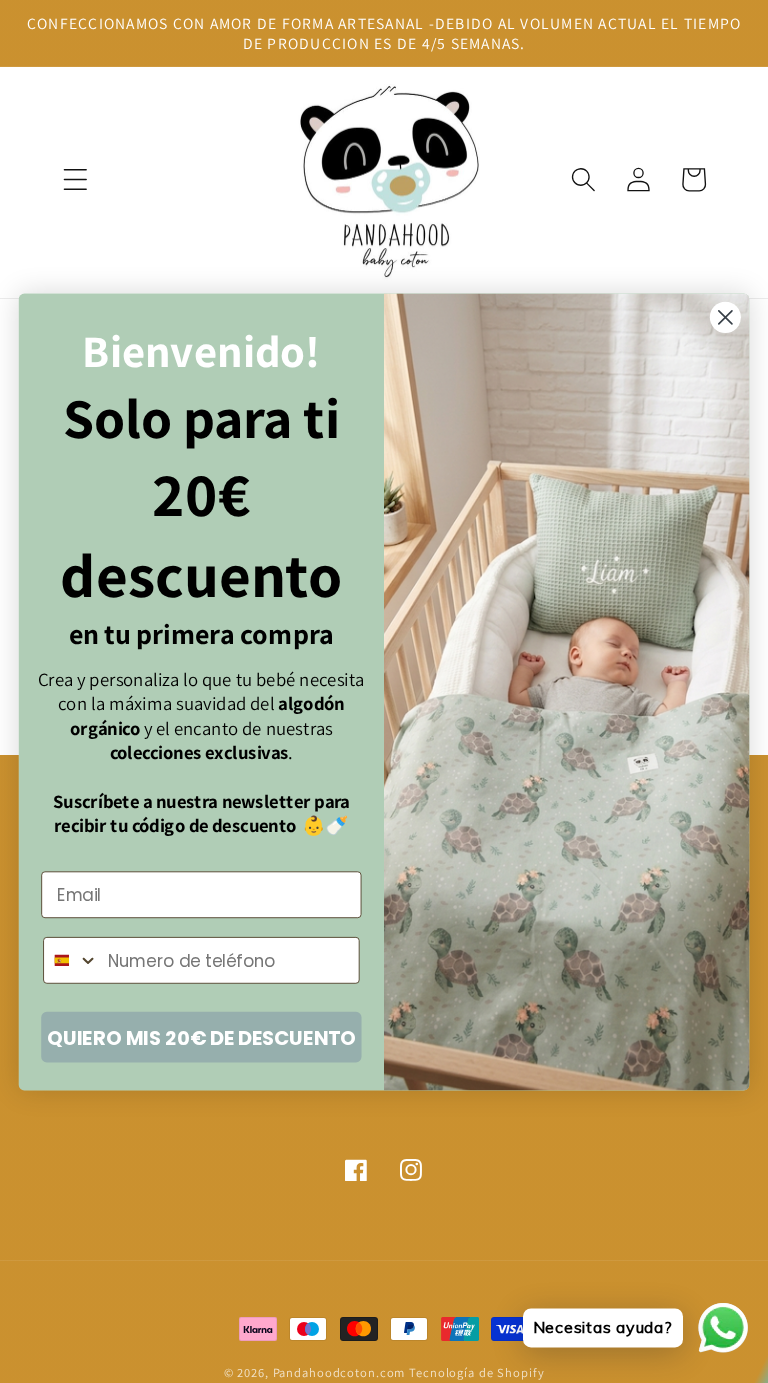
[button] (75, 179)
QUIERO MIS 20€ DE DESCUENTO (201, 1036)
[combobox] (71, 959)
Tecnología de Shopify (476, 1372)
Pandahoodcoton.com (339, 1372)
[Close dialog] (725, 316)
